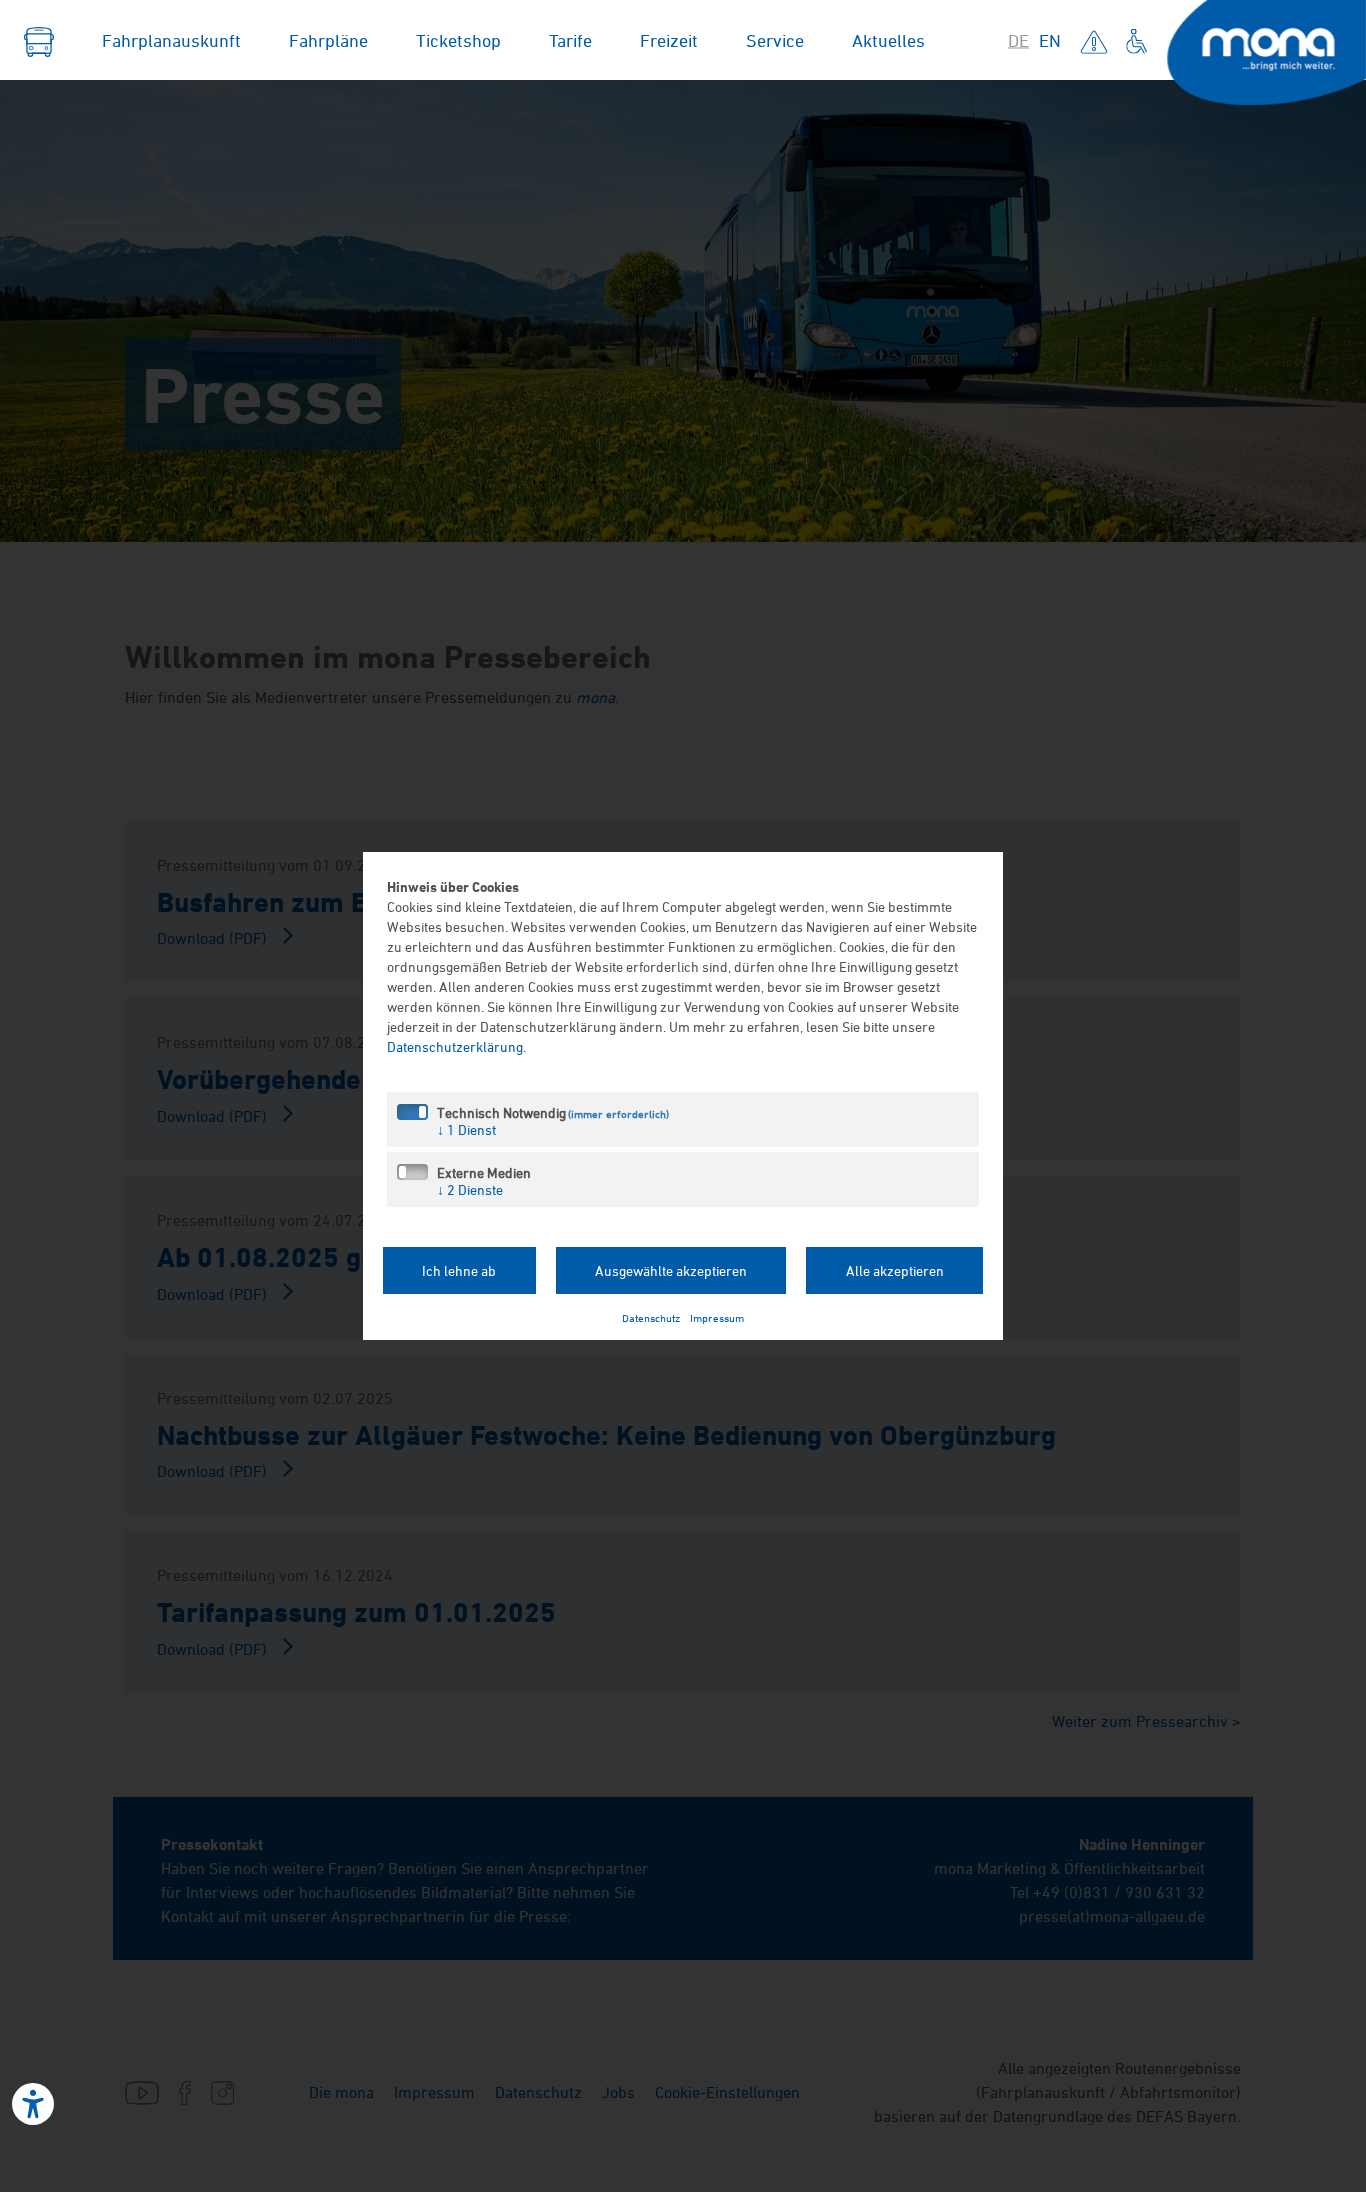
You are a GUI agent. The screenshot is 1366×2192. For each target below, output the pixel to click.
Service (775, 40)
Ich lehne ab (459, 1270)
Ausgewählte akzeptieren (671, 1270)
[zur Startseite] (39, 40)
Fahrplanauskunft (171, 40)
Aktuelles (888, 40)
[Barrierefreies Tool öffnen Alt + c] (33, 2104)
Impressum (717, 1317)
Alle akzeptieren (895, 1270)
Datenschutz (651, 1317)
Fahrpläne (328, 40)
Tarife (570, 40)
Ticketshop (458, 40)
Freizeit (669, 40)
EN (1050, 40)
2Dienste (470, 1189)
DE (1018, 40)
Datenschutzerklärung (455, 1046)
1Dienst (466, 1129)
